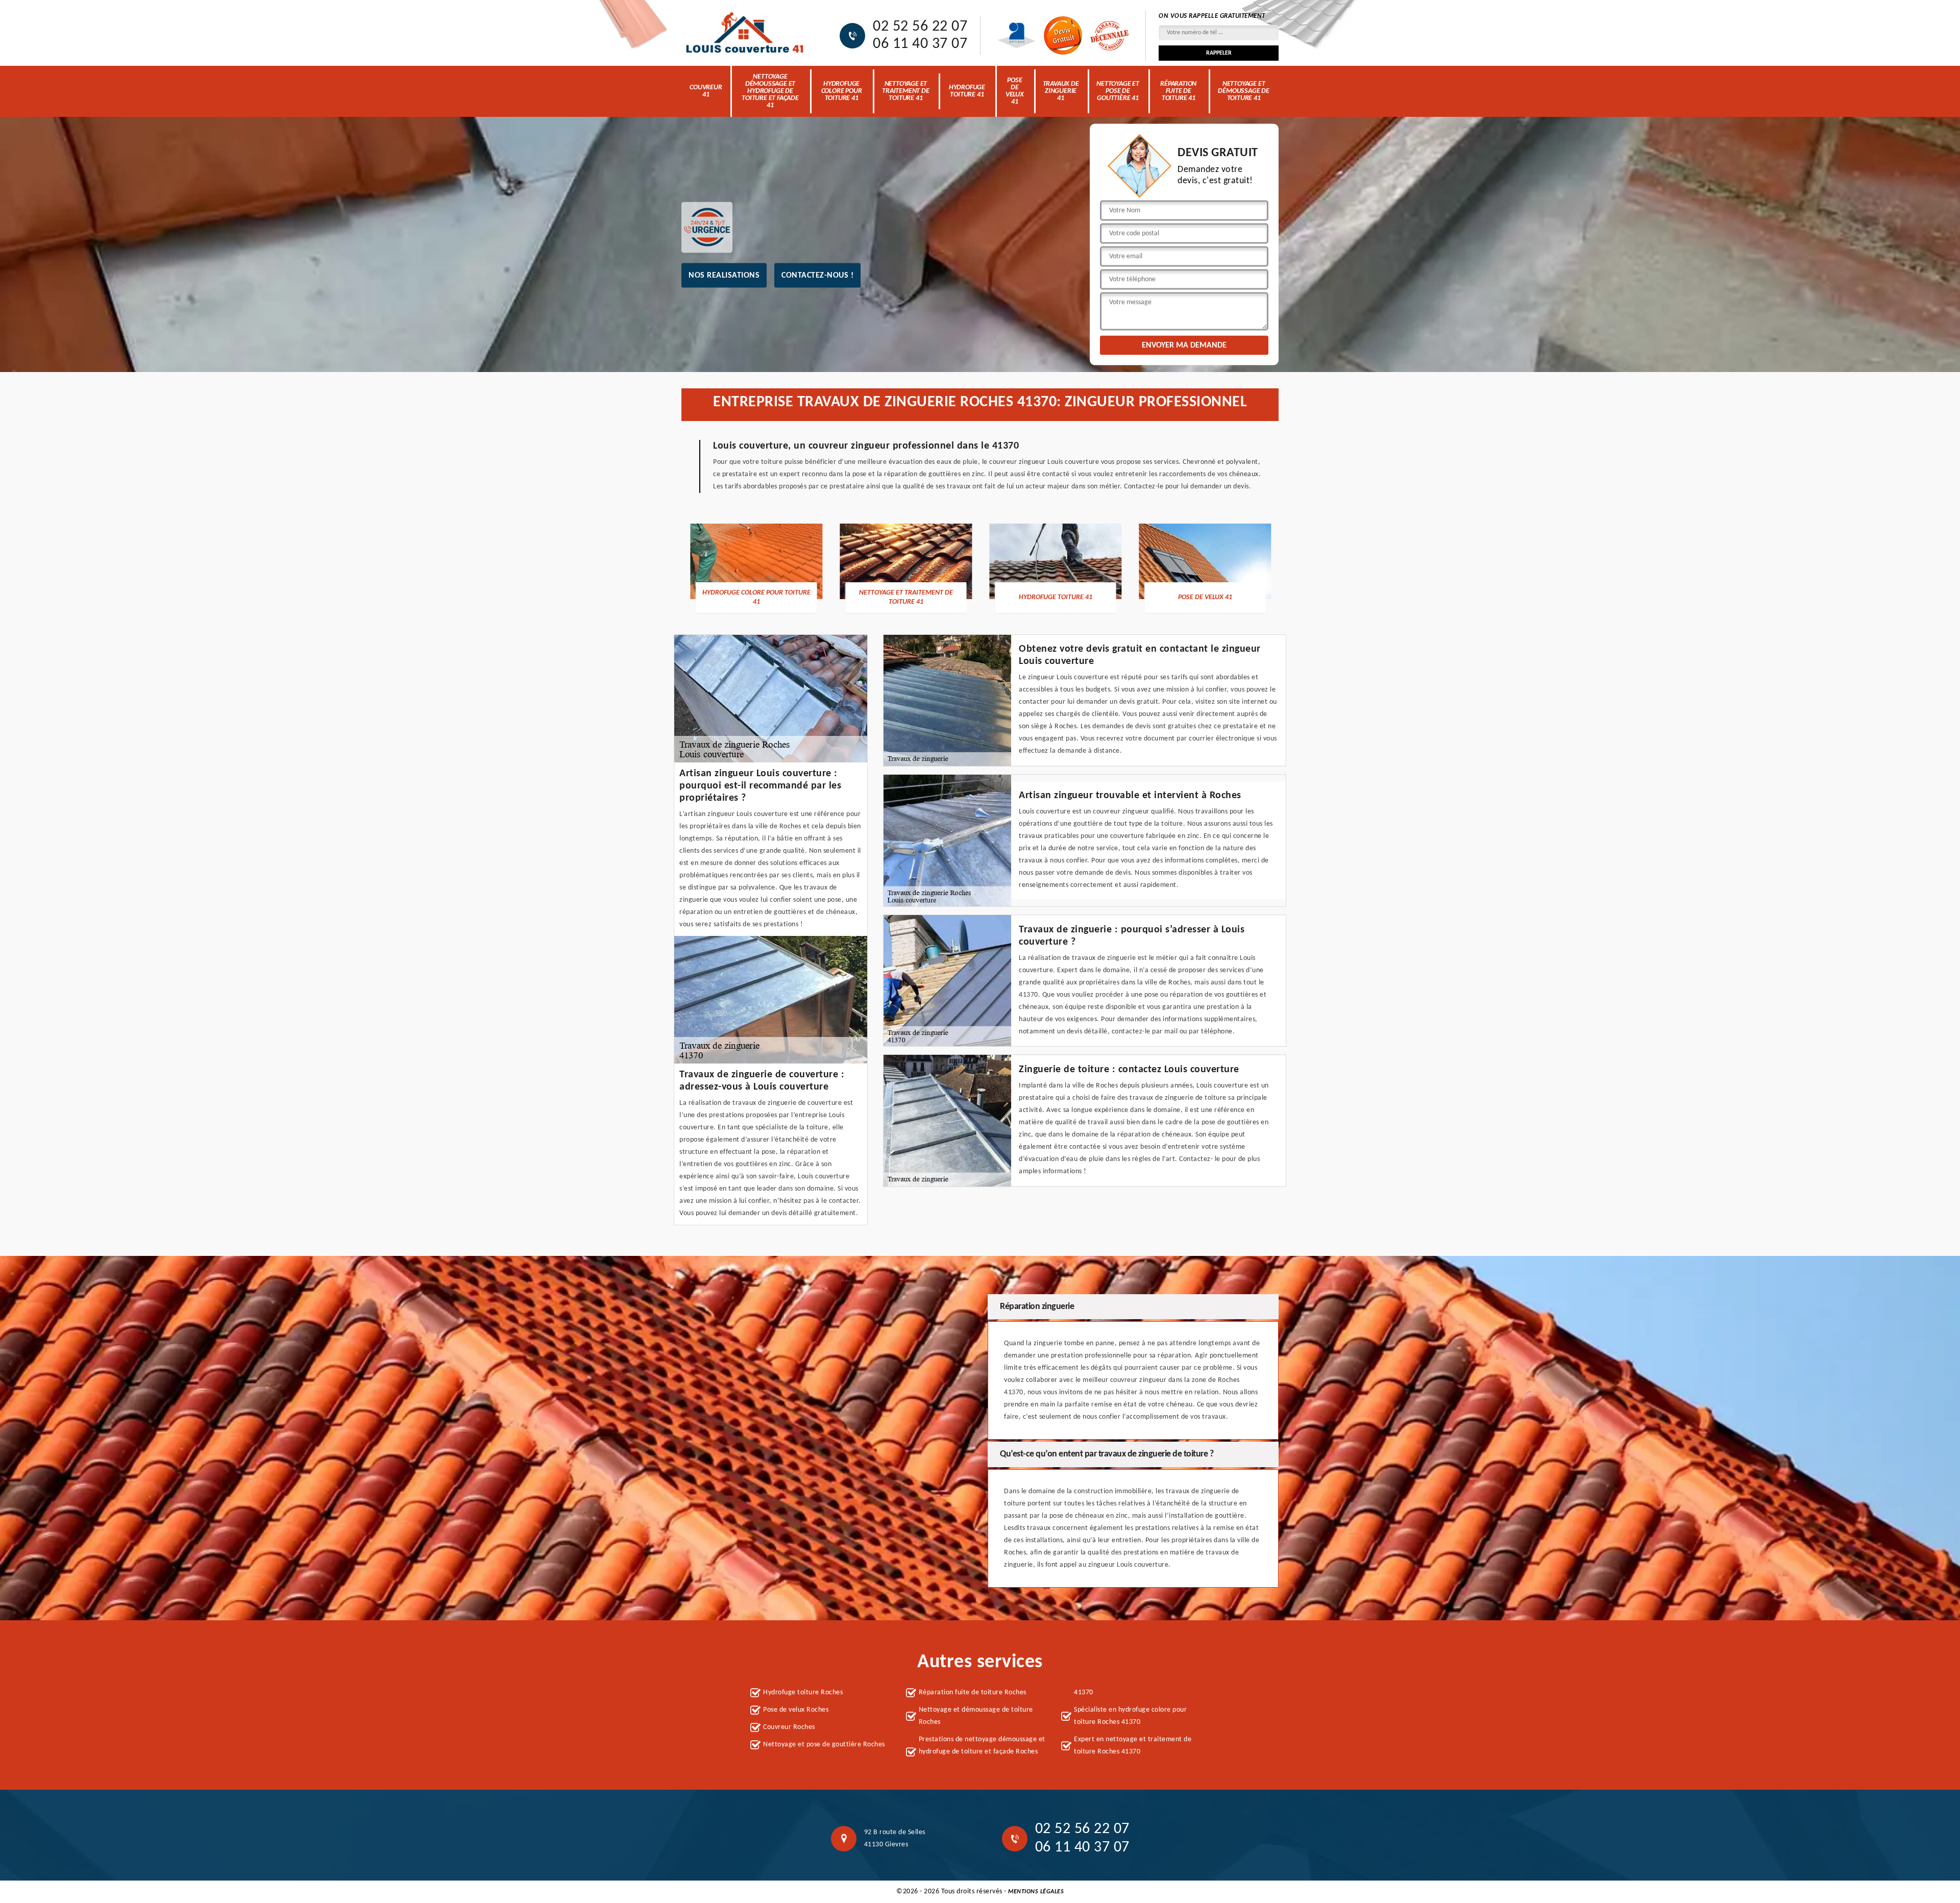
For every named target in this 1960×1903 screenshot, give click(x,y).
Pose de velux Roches (796, 1710)
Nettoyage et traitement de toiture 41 (905, 91)
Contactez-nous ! (817, 275)
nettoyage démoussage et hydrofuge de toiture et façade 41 (770, 91)
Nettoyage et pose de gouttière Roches (824, 1745)
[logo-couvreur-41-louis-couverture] (745, 33)
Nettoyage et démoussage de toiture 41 (1243, 91)
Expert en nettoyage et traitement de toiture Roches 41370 (1133, 1746)
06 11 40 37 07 (920, 44)
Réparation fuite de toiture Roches (973, 1692)
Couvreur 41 (706, 91)
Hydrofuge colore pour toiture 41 (842, 91)
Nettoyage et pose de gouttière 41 (1118, 91)
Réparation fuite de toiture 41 (1178, 91)
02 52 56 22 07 (920, 27)
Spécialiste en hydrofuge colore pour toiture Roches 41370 (1130, 1716)
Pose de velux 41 (1015, 91)
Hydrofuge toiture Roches (803, 1692)
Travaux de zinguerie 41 (1061, 91)
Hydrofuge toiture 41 (967, 91)
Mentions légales (1036, 1892)
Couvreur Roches (789, 1727)
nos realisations (724, 275)
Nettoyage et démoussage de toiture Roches (976, 1716)
